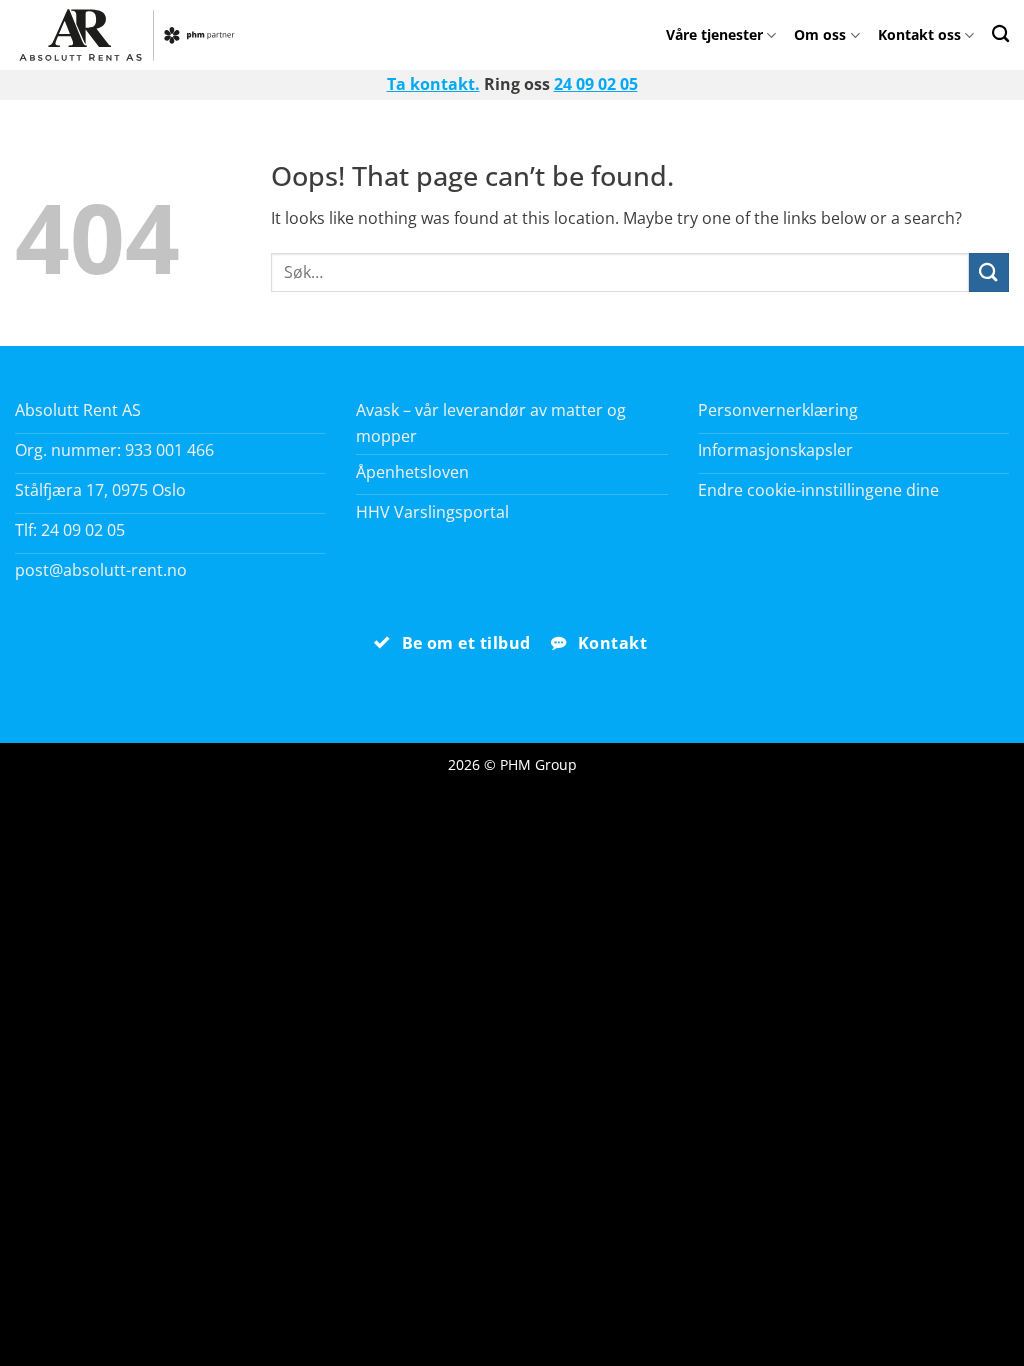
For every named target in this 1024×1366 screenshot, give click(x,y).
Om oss (820, 34)
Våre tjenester (714, 34)
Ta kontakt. (433, 84)
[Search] (1000, 33)
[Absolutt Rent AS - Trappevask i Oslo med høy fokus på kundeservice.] (132, 35)
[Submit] (989, 272)
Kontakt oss (919, 34)
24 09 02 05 (596, 84)
